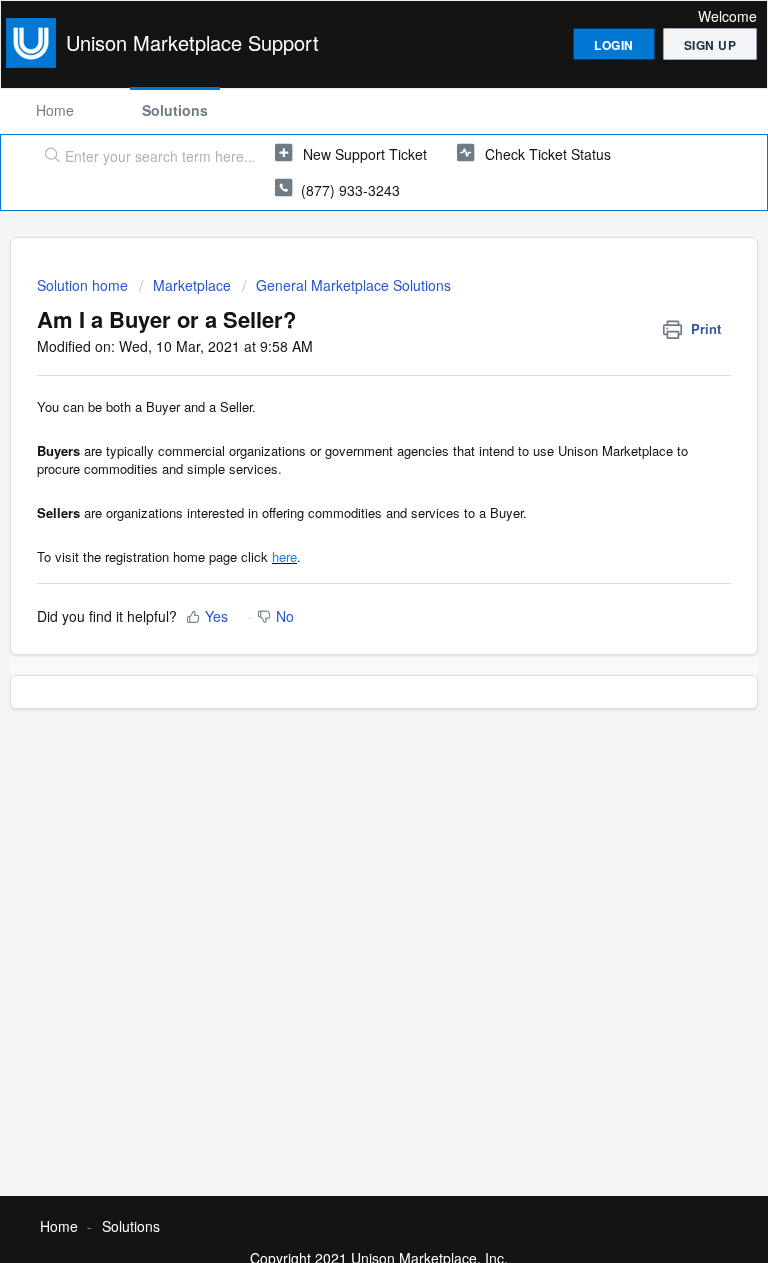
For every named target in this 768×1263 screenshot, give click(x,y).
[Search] (48, 157)
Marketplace (192, 285)
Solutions (175, 110)
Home (55, 110)
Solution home (84, 285)
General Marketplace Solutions (353, 285)
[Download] (347, 622)
